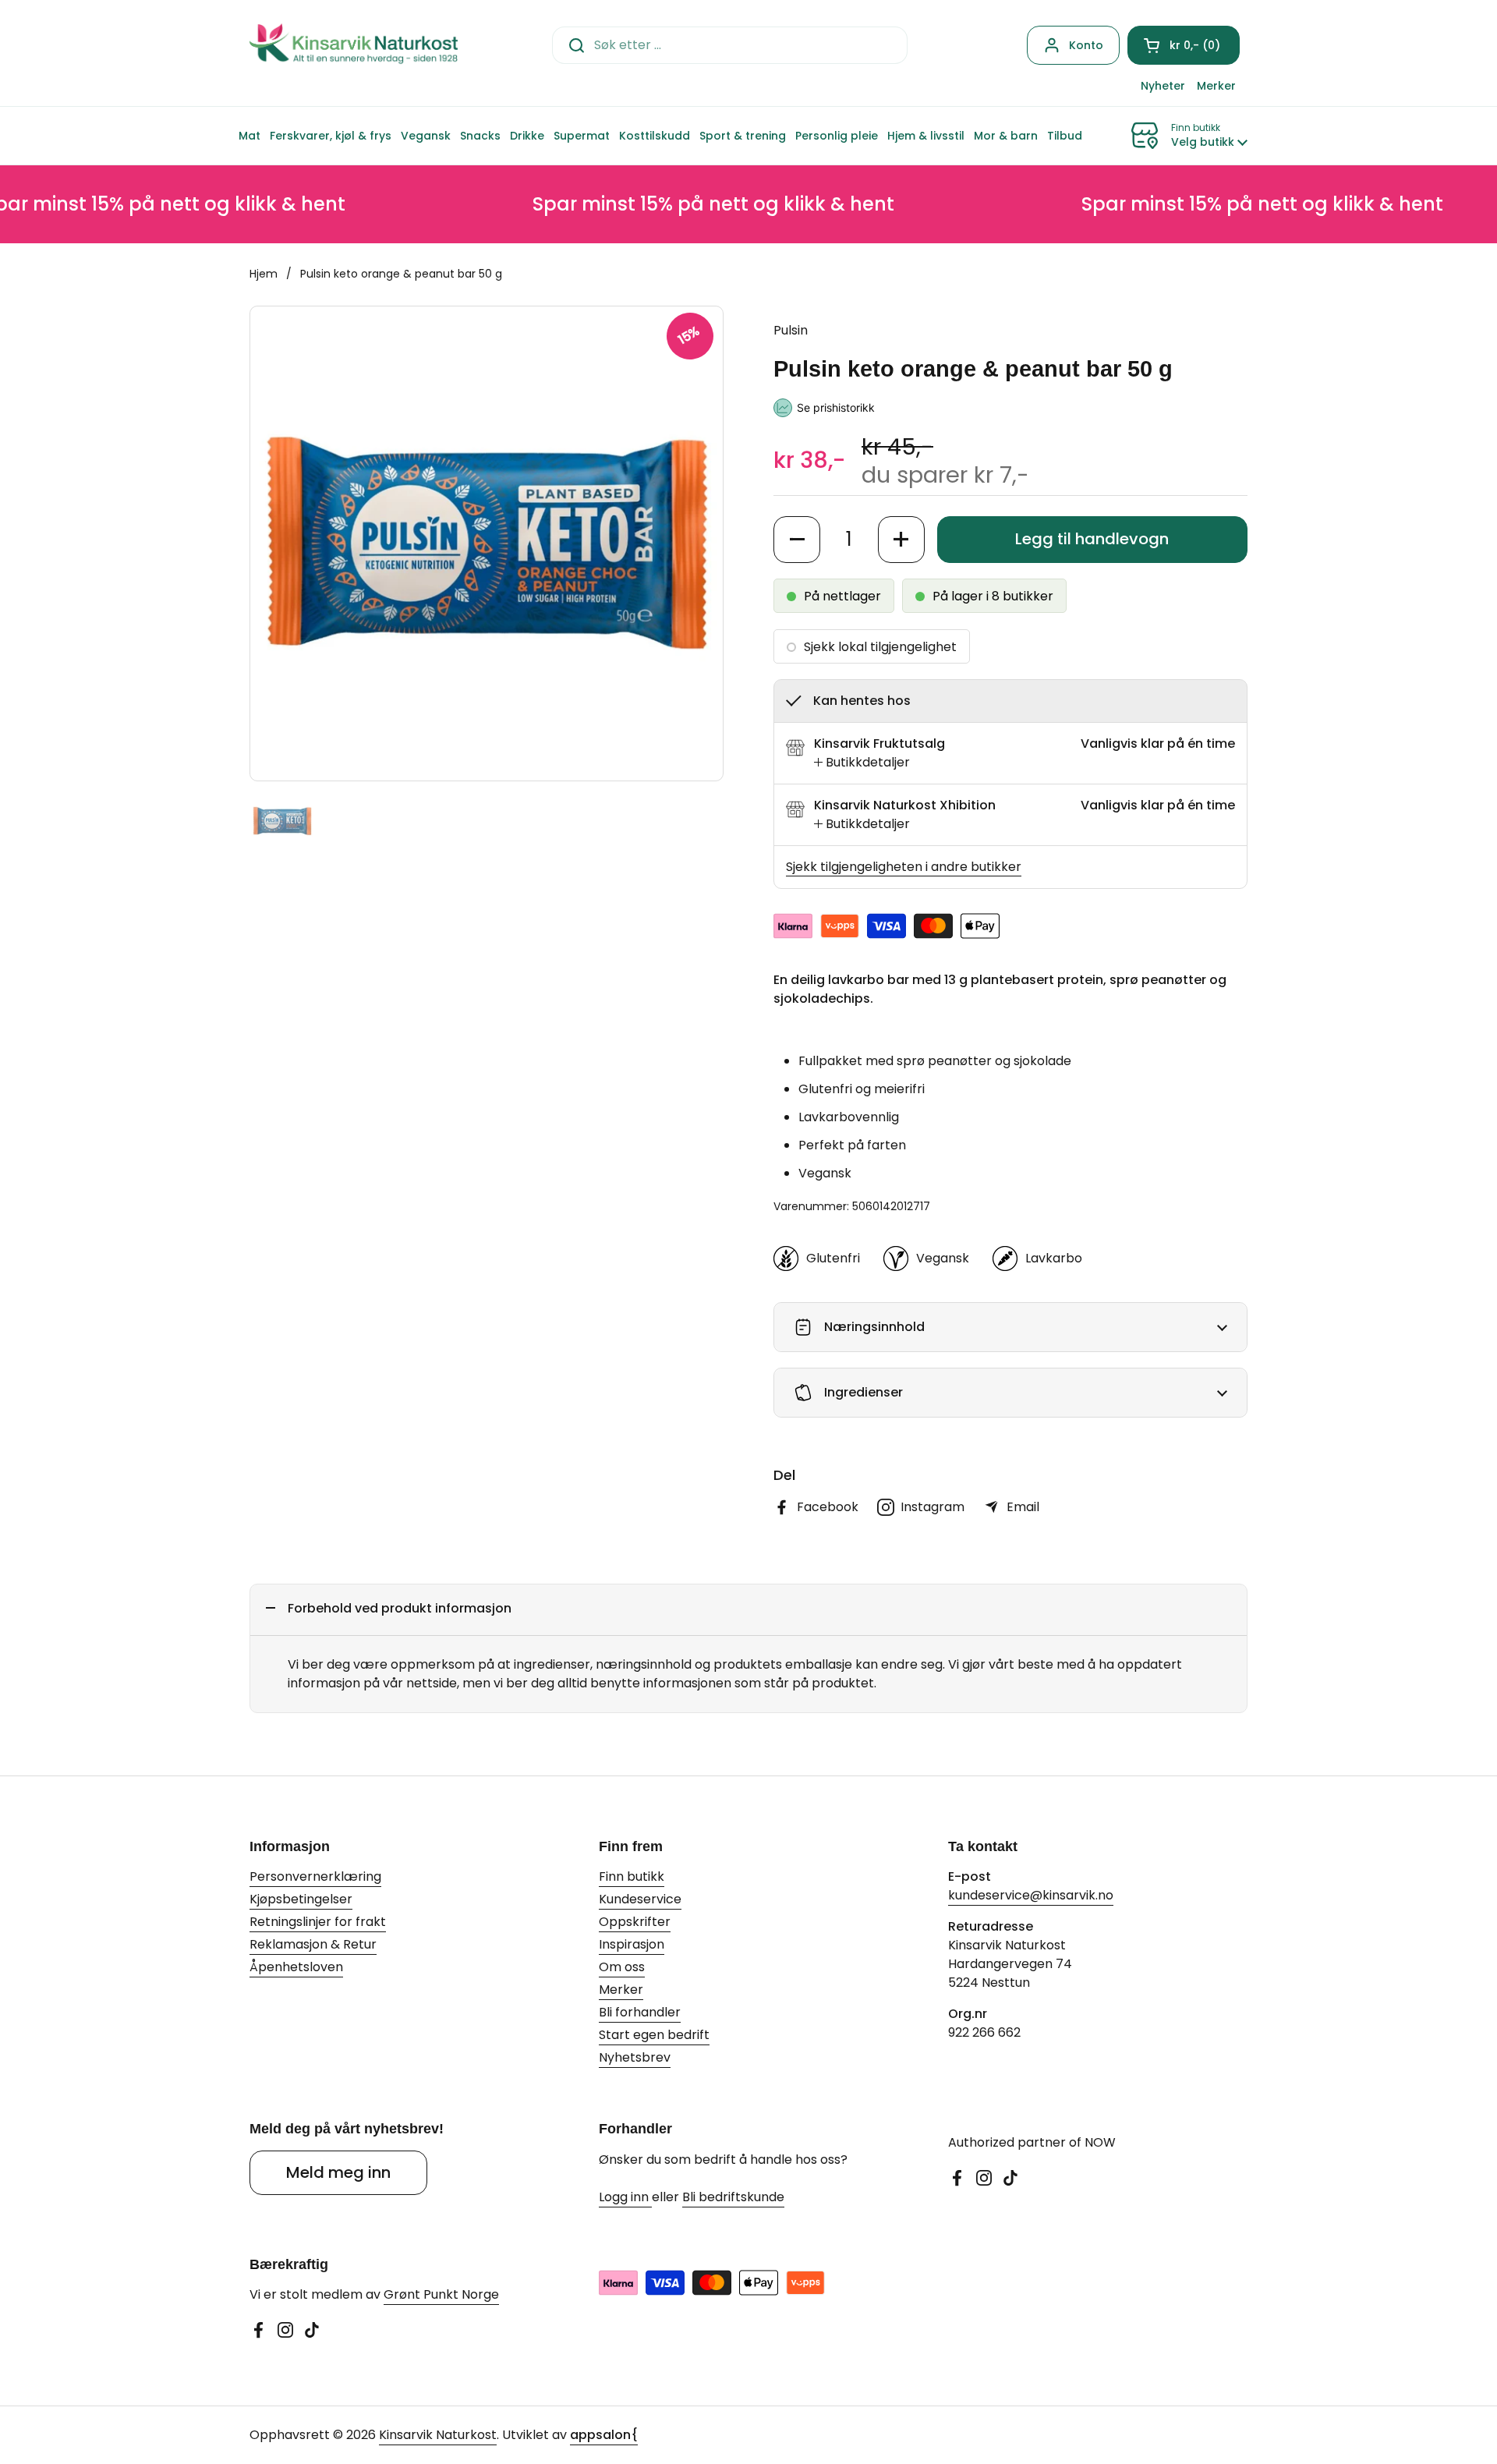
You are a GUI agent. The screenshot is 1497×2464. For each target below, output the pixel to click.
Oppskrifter (635, 1922)
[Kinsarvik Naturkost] (354, 45)
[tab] (862, 763)
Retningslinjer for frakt (318, 1922)
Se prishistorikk (836, 407)
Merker (621, 1990)
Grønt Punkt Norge (441, 2294)
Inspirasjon (632, 1944)
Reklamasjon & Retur (313, 1944)
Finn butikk (632, 1876)
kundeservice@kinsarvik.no (1031, 1895)
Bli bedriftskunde (733, 2197)
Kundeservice (640, 1899)
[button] (1184, 45)
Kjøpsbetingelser (301, 1899)
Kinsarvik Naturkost (438, 2435)
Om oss (622, 1967)
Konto (1086, 45)
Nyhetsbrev (635, 2057)
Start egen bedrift (654, 2035)
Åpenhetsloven (296, 1967)
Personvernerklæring (315, 1876)
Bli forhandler (640, 2012)
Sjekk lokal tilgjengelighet (880, 647)
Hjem (264, 274)
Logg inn (625, 2197)
